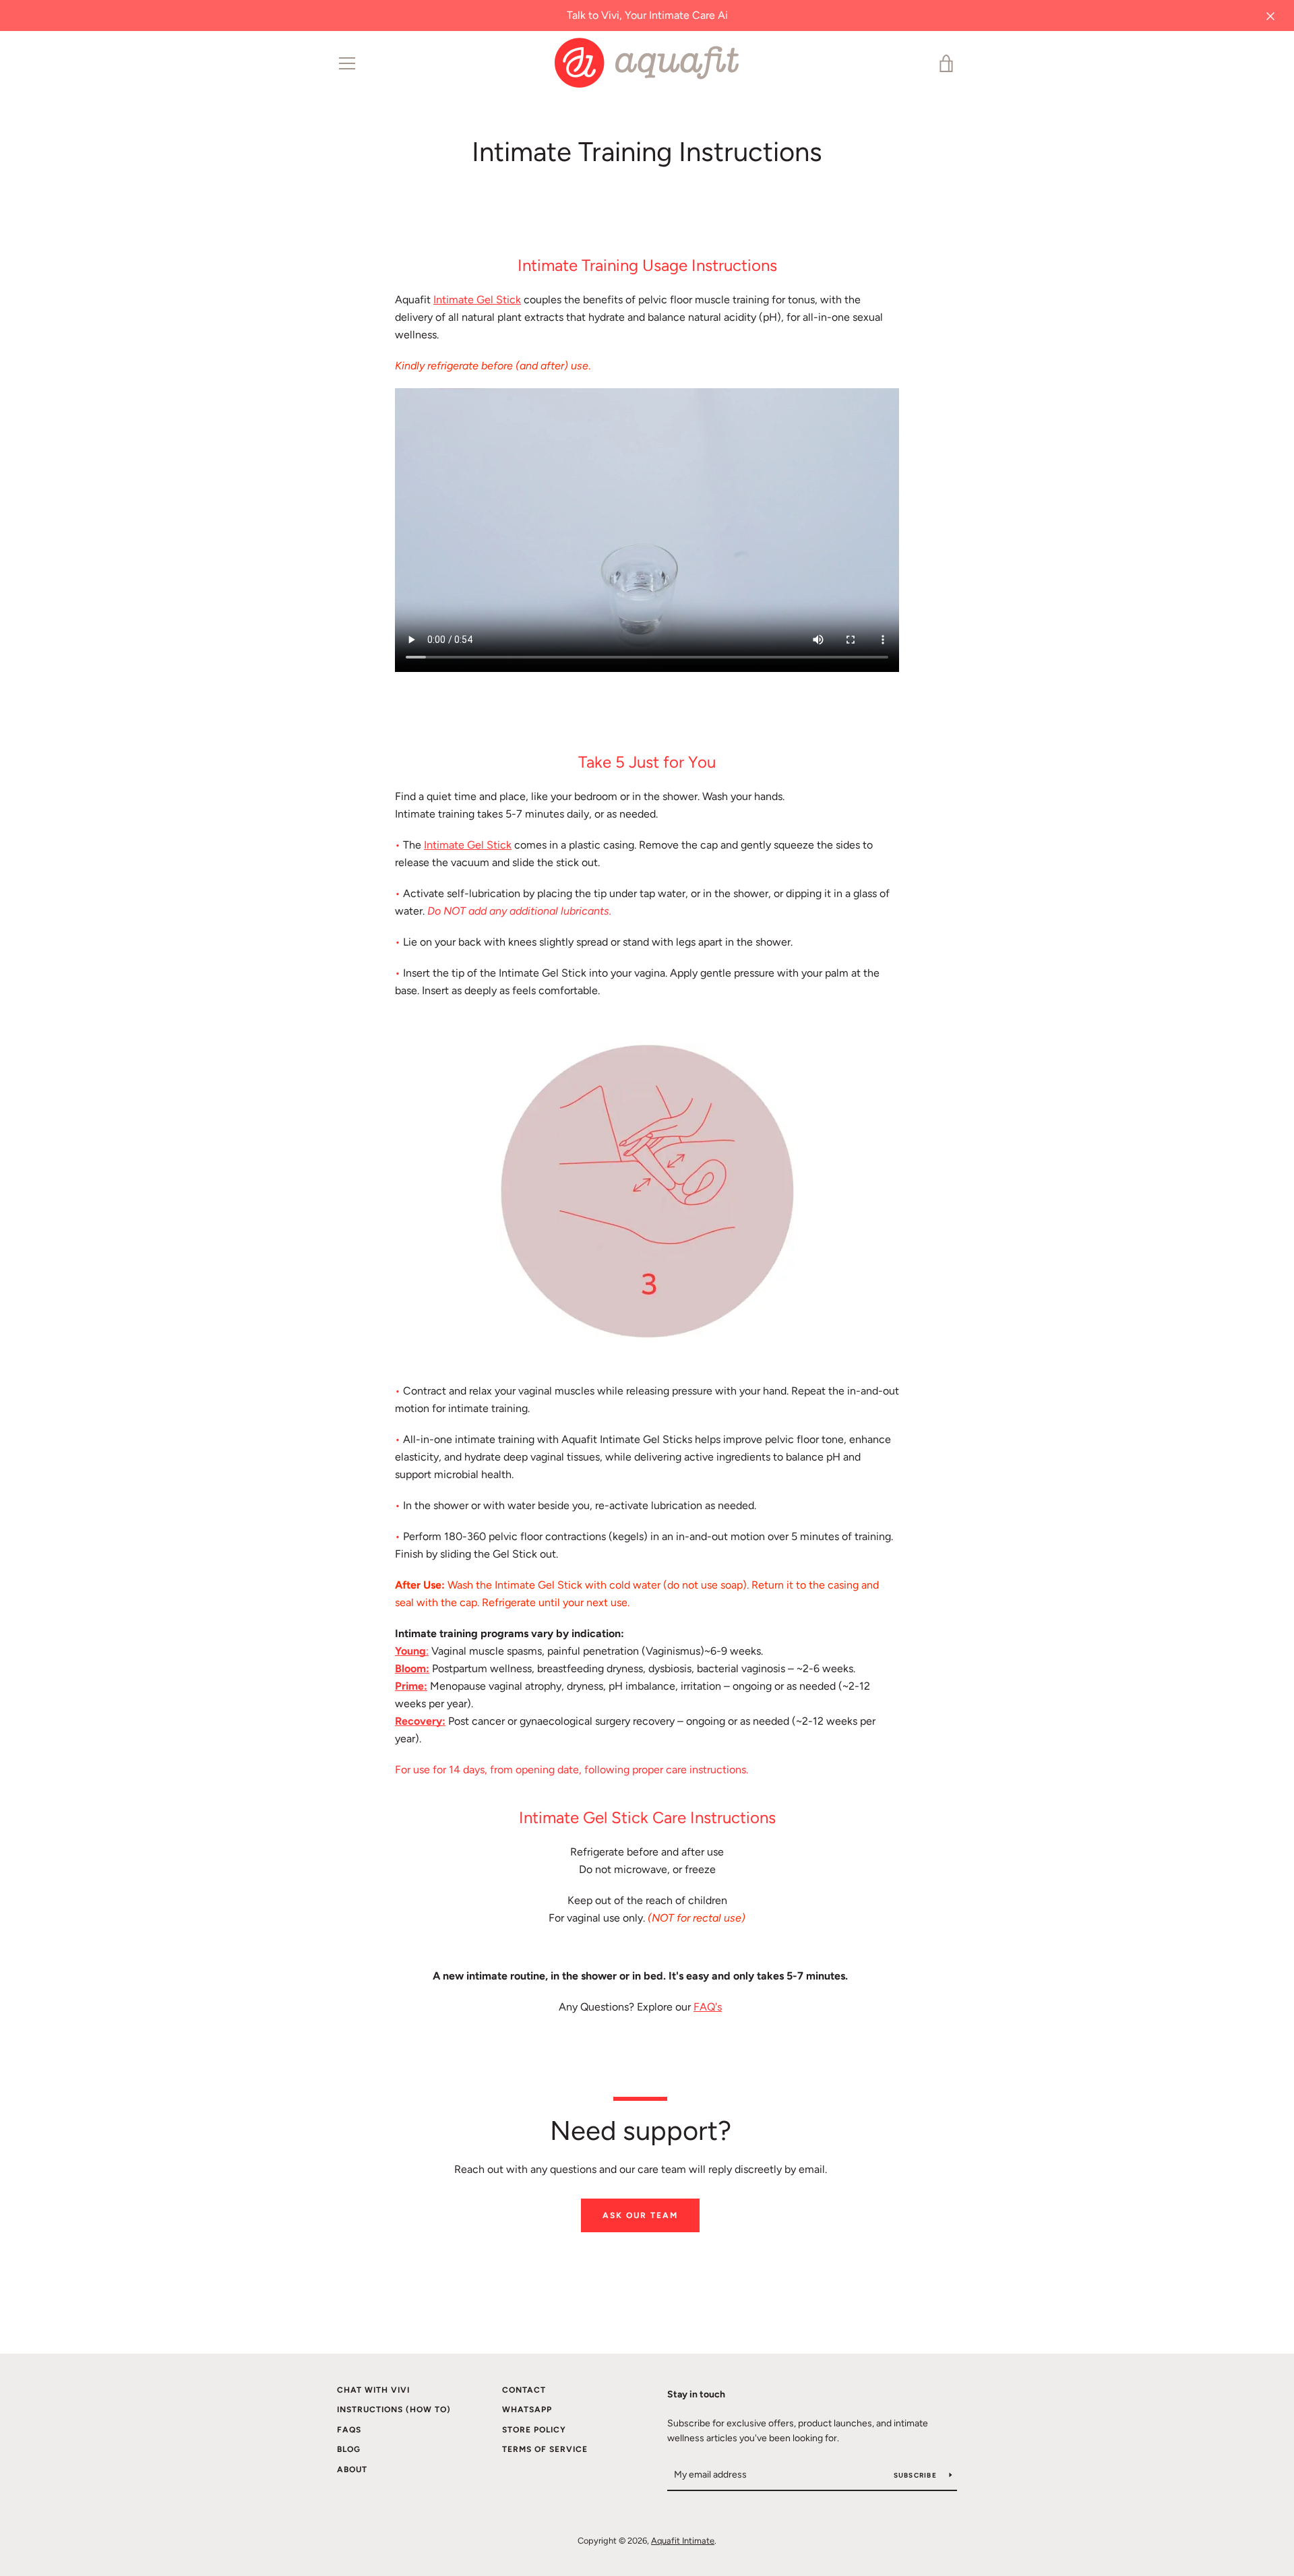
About (352, 2470)
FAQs (349, 2430)
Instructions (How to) (394, 2410)
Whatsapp (527, 2410)
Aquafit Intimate (683, 2541)
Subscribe (917, 2475)
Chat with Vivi (373, 2390)
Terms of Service (545, 2449)
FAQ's (708, 2007)
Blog (349, 2449)
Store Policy (534, 2430)
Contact (524, 2390)
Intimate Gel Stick (477, 300)
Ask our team (640, 2215)
